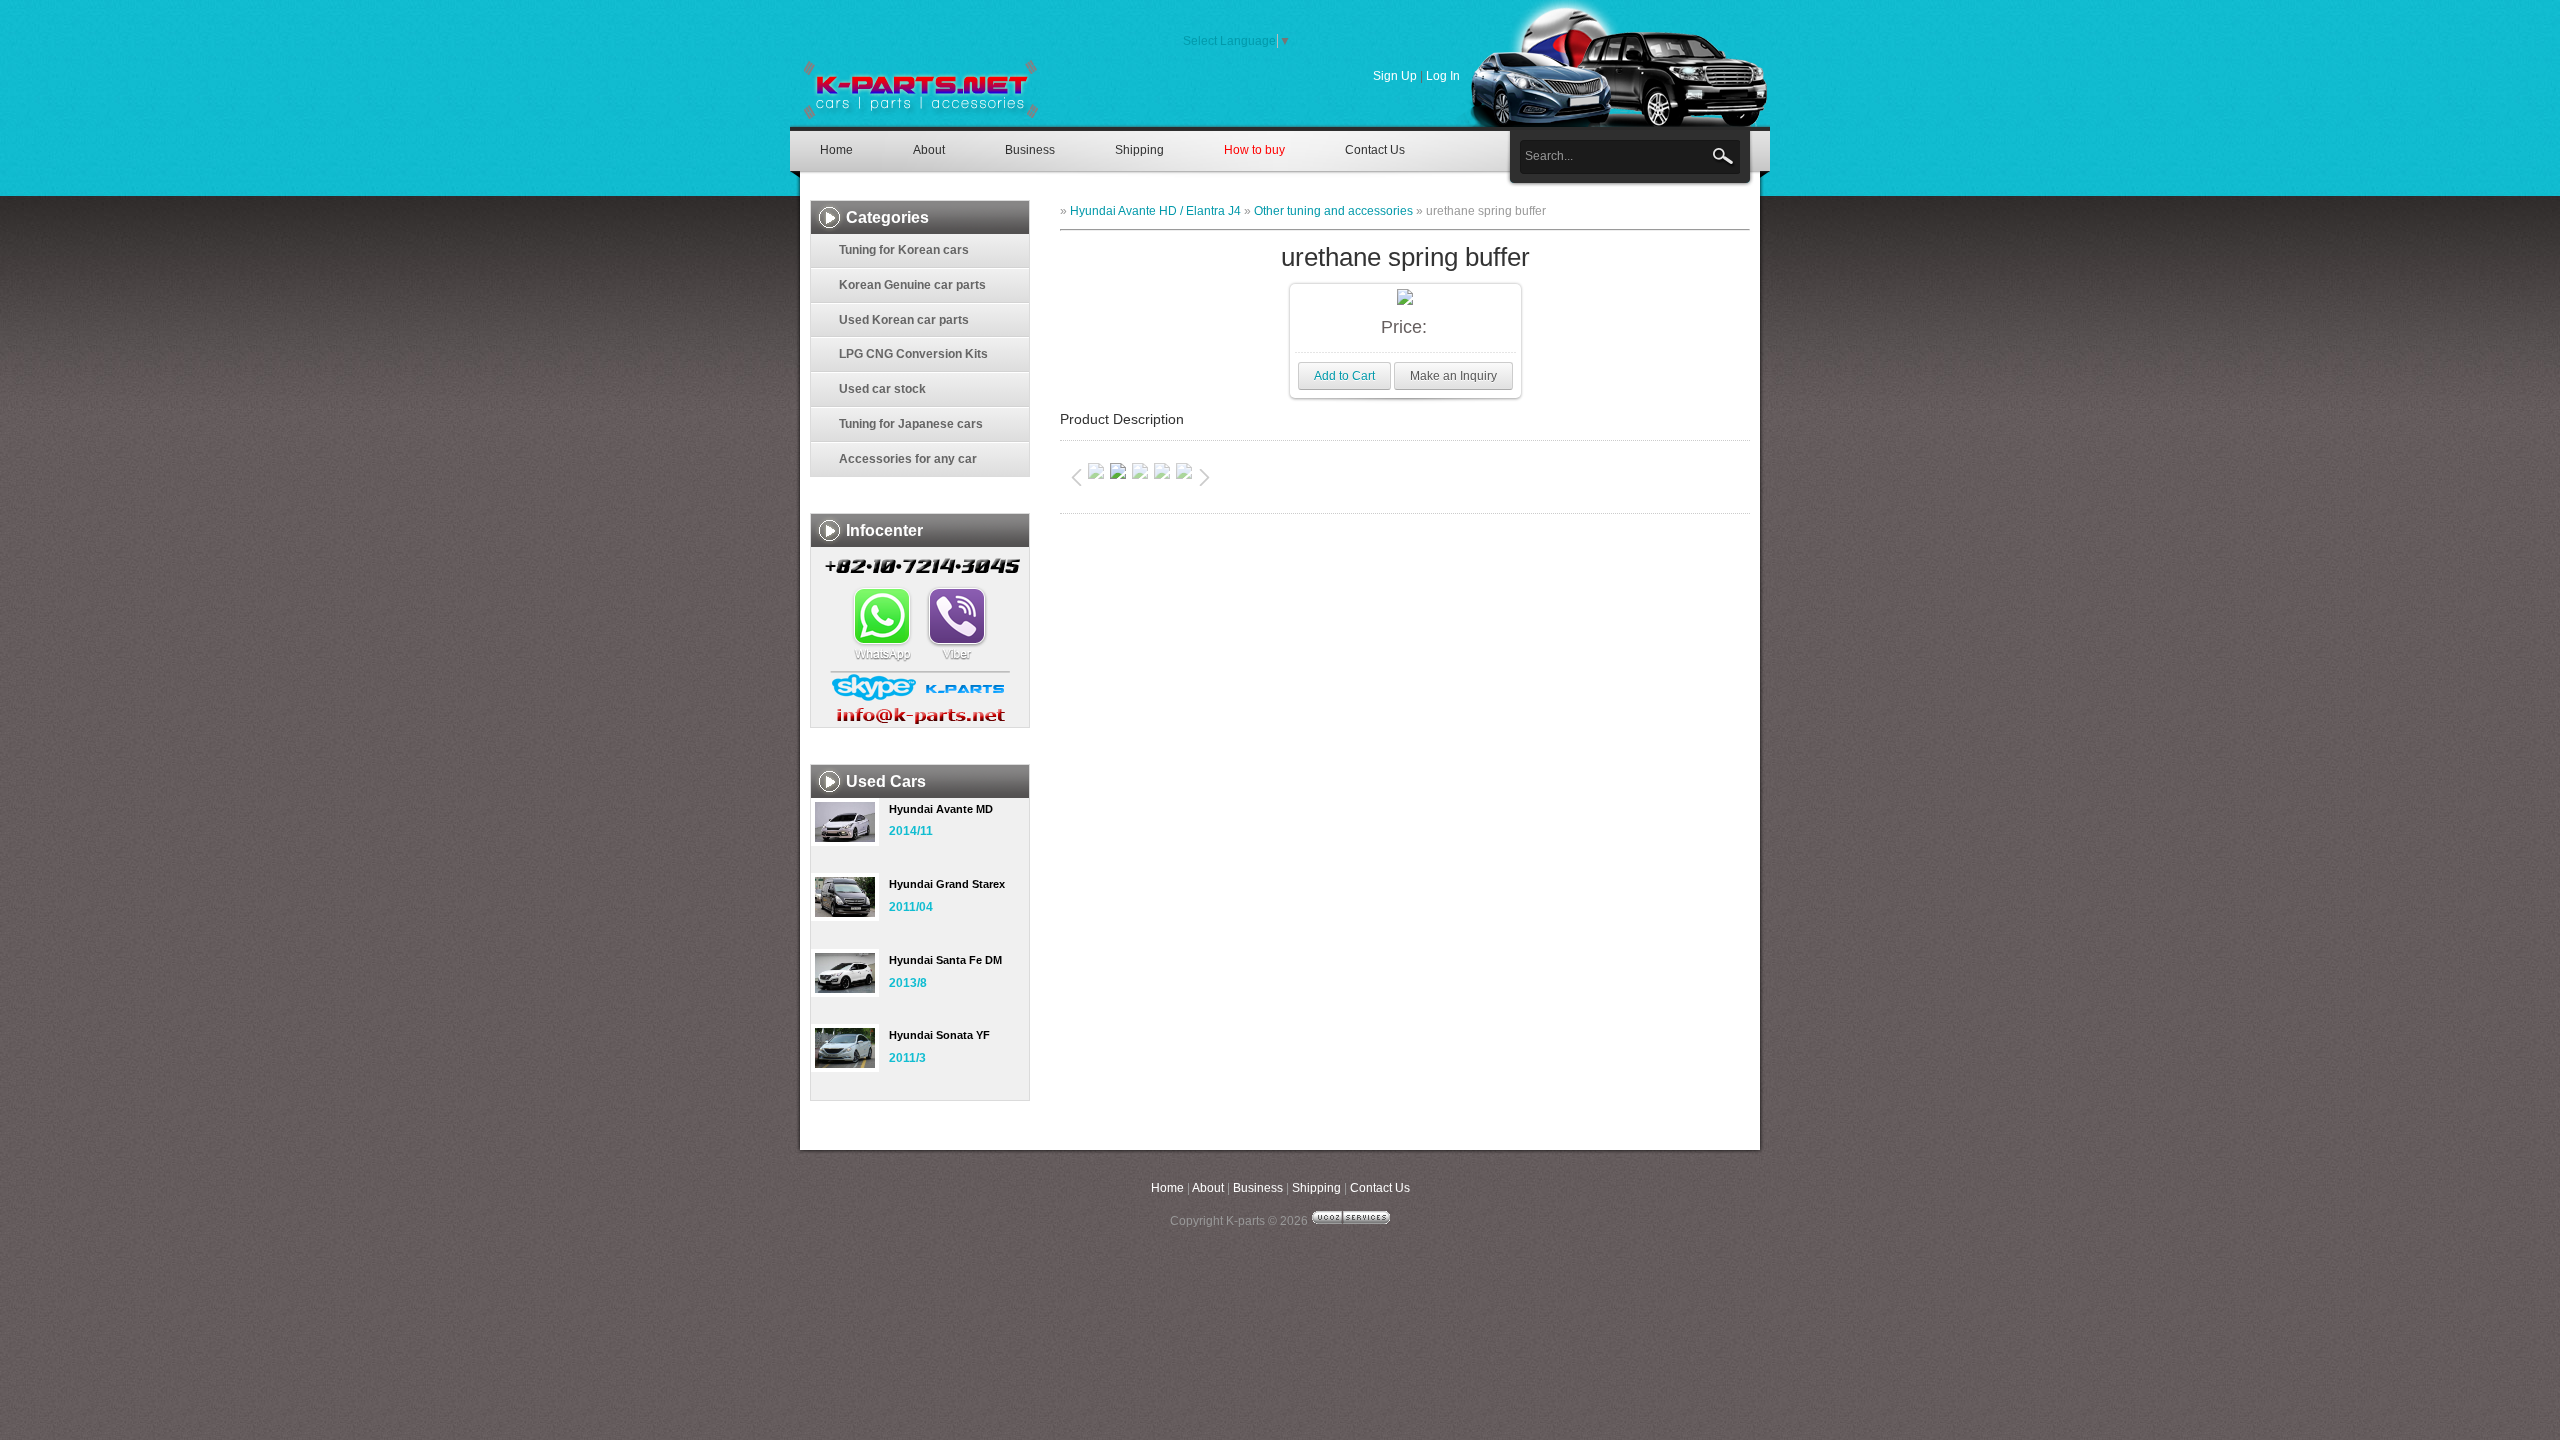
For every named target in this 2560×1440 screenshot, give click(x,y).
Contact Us (1375, 150)
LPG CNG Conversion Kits (913, 354)
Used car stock (882, 389)
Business (1030, 150)
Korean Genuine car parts (912, 285)
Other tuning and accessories (1333, 211)
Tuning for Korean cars (904, 250)
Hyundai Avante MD (941, 809)
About (929, 150)
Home (836, 150)
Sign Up (1395, 76)
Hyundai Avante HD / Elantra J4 (1155, 211)
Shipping (1139, 150)
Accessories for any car (908, 459)
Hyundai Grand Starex (947, 884)
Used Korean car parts (904, 320)
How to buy (1254, 150)
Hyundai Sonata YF (939, 1035)
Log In (1443, 76)
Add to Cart (1344, 376)
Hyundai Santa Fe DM (945, 960)
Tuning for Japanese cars (911, 424)
